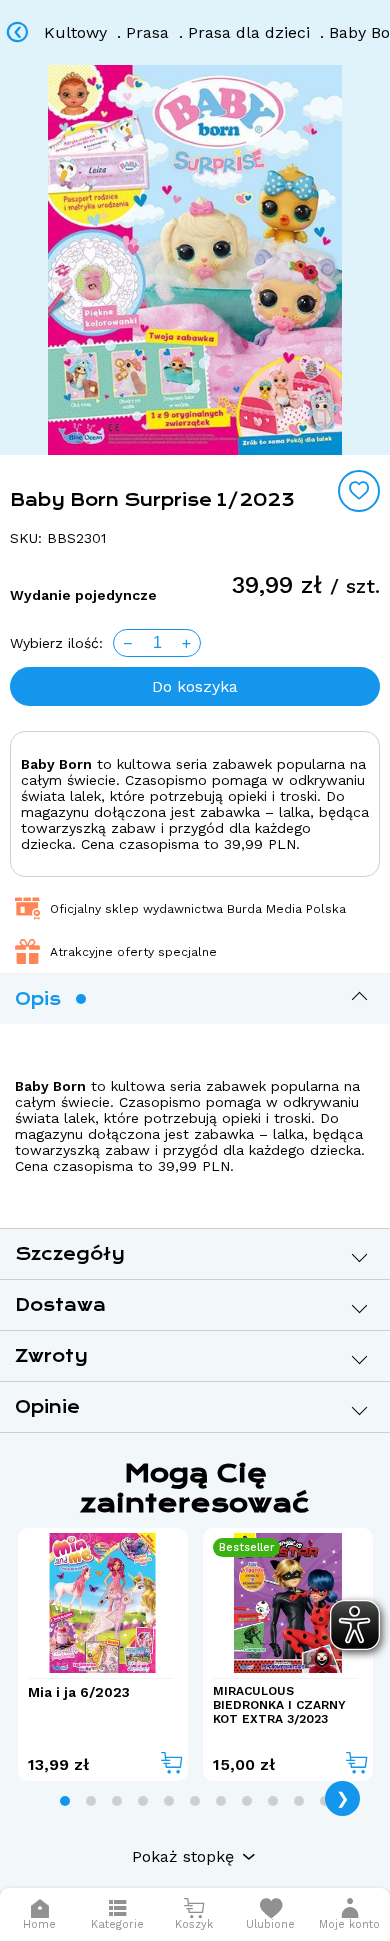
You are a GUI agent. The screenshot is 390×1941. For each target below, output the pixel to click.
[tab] (65, 1801)
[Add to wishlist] (359, 491)
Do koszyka (195, 686)
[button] (349, 1914)
